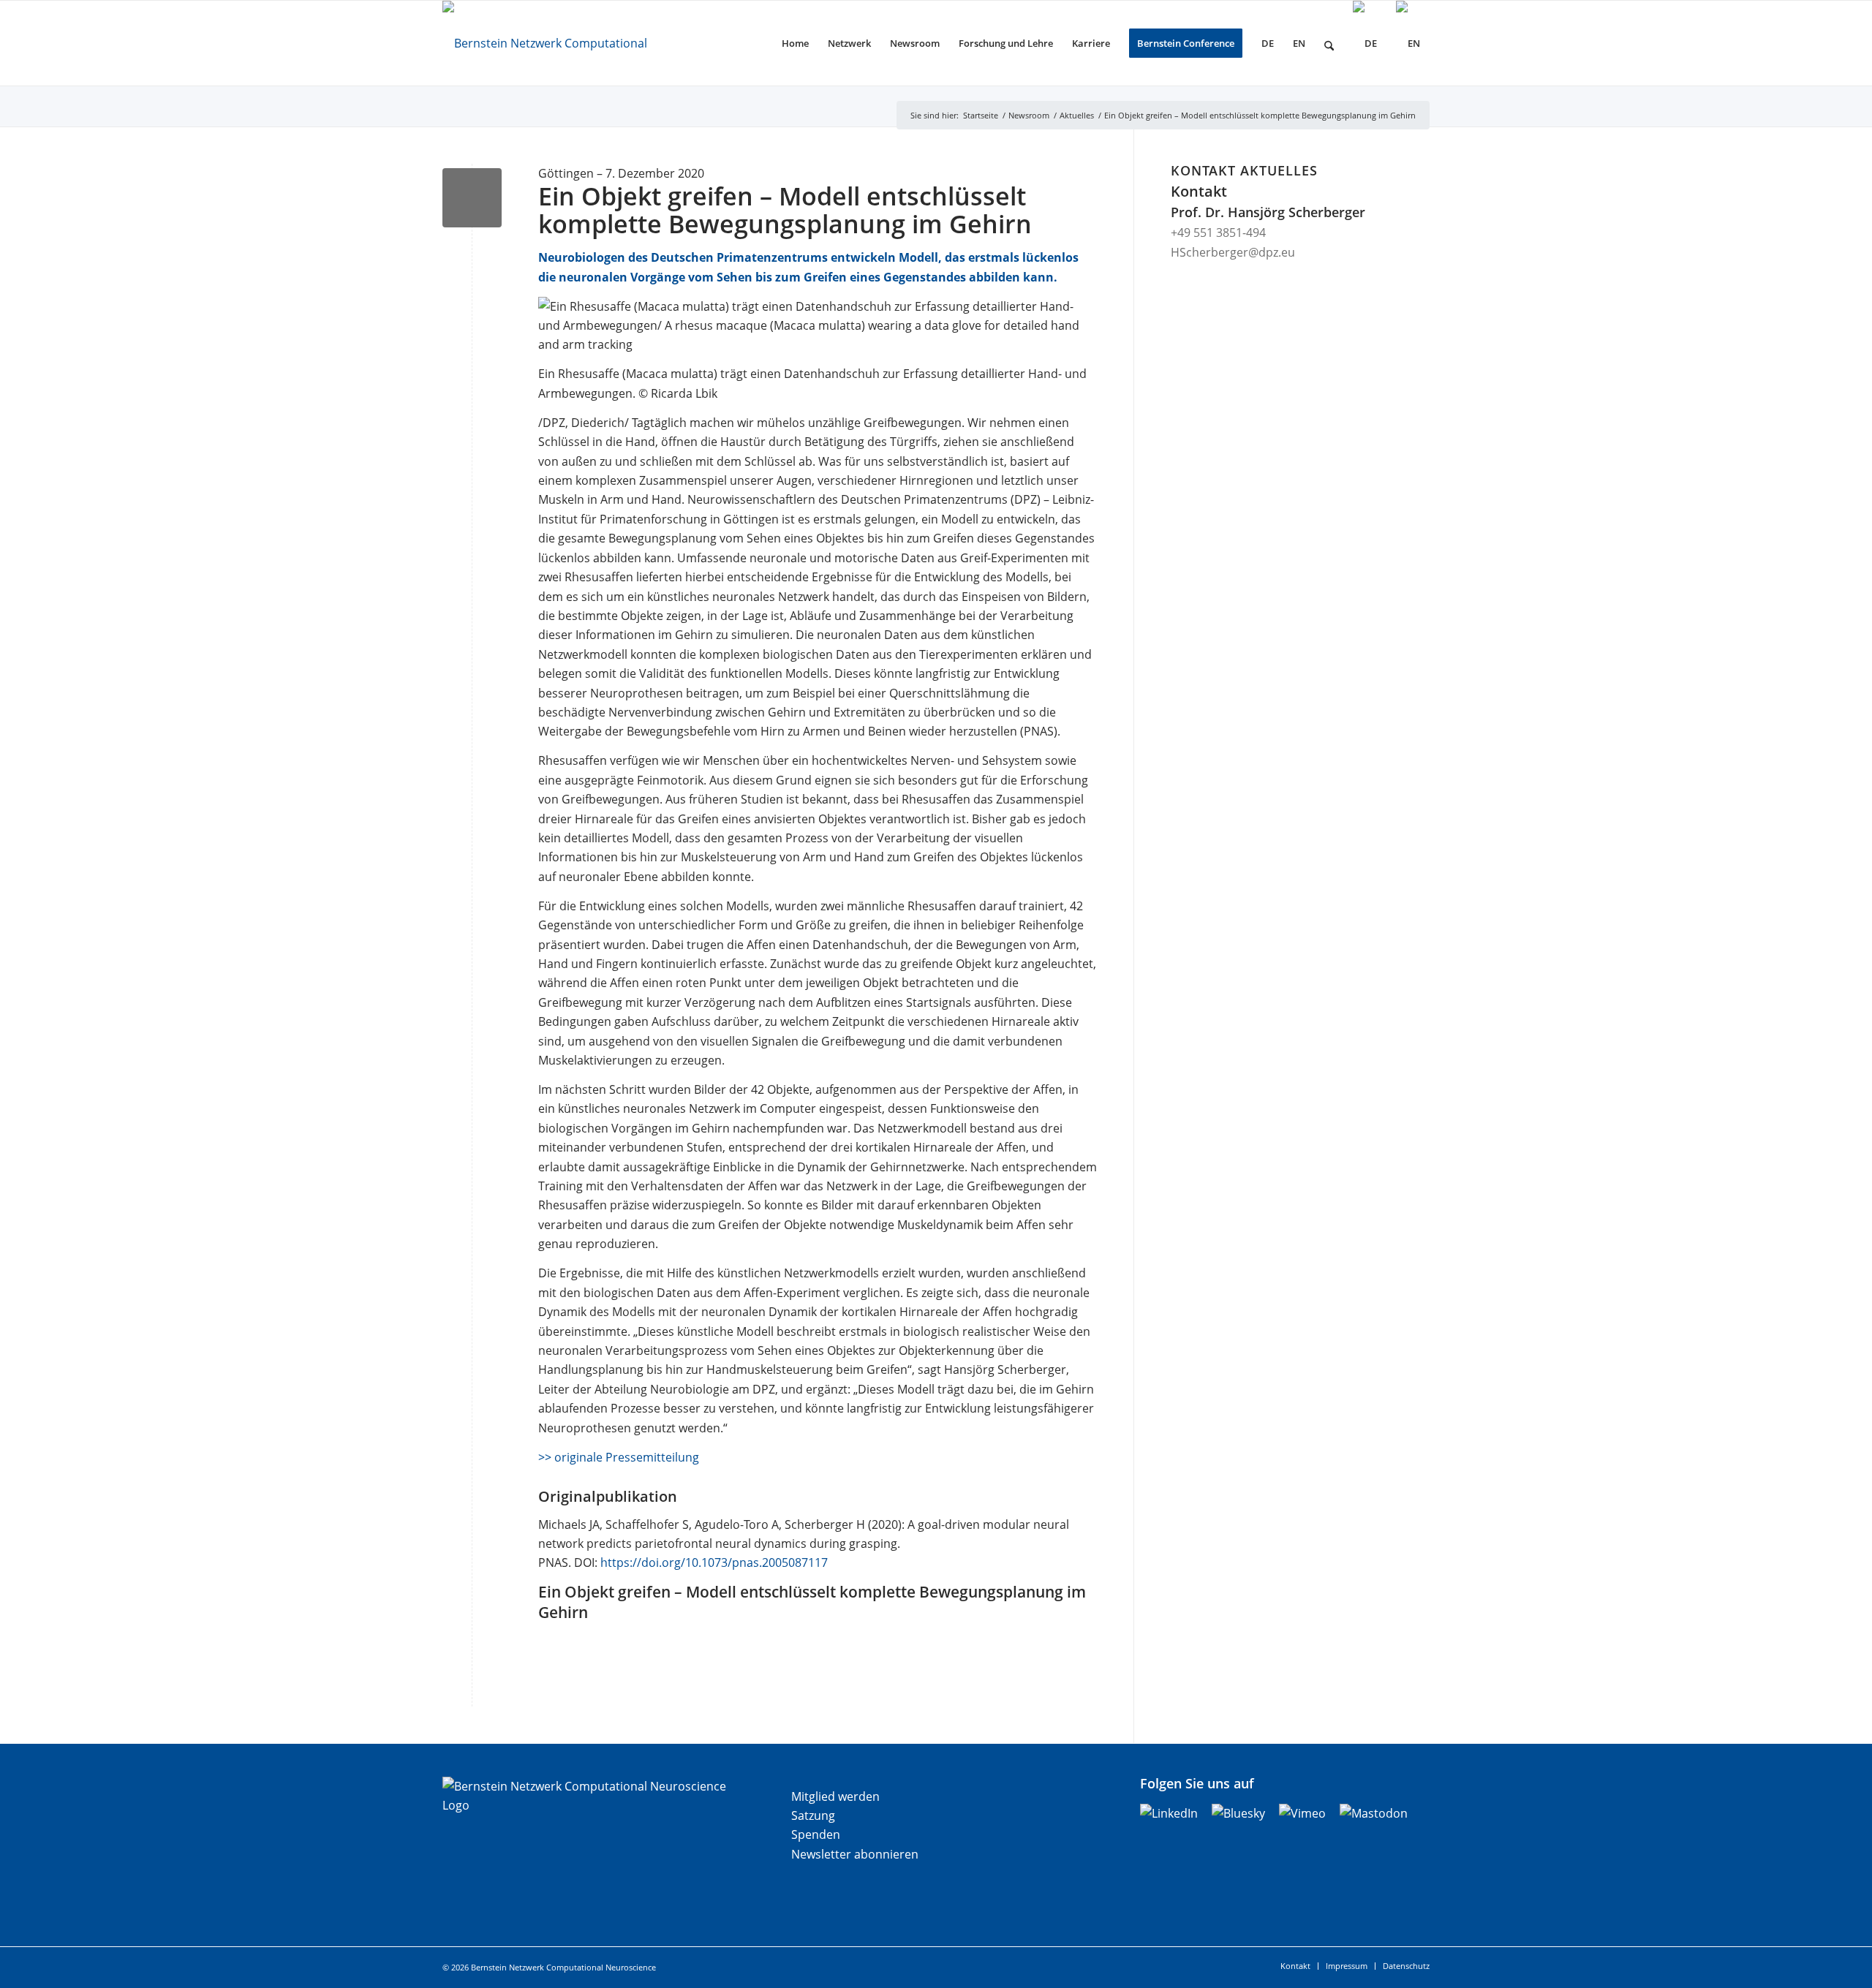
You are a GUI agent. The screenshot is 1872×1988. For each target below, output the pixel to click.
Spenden (816, 1834)
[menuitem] (795, 43)
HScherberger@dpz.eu (1233, 252)
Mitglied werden (835, 1796)
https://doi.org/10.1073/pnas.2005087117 (714, 1562)
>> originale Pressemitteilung (619, 1457)
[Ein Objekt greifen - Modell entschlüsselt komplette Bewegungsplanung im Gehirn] (472, 198)
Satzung (813, 1815)
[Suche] (1329, 43)
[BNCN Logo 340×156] (570, 43)
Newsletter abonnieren (855, 1854)
